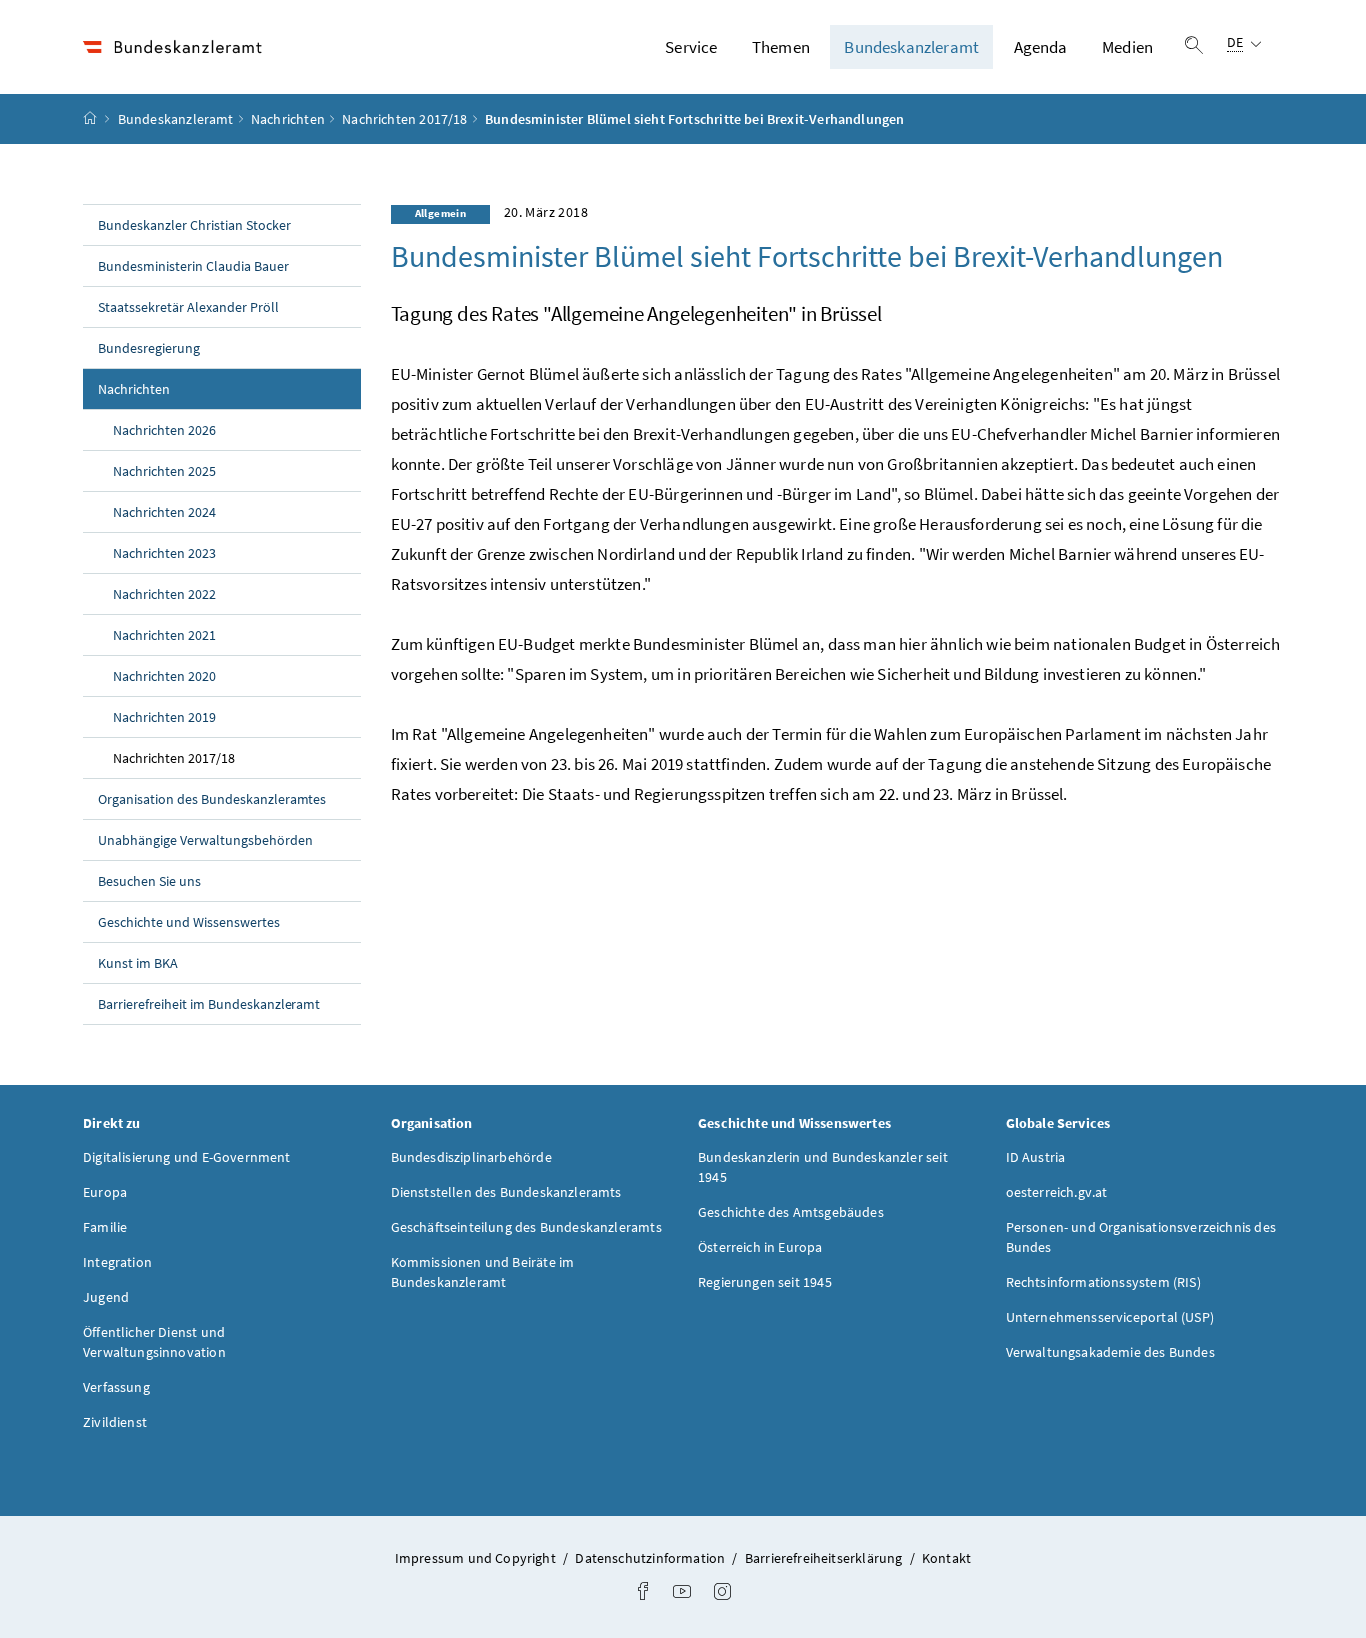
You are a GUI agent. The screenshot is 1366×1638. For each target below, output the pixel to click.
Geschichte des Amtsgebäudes (791, 1212)
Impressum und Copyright (477, 1558)
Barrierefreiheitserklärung (825, 1558)
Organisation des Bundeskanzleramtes (212, 799)
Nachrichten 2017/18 (404, 119)
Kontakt (946, 1558)
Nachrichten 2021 (164, 635)
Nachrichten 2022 (164, 594)
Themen (781, 47)
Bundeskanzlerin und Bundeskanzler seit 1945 (823, 1167)
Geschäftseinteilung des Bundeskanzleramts (526, 1227)
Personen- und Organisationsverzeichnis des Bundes (1141, 1237)
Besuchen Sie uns (149, 881)
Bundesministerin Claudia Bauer (193, 266)
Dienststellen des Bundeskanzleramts (506, 1192)
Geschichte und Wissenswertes (189, 922)
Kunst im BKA (138, 963)
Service (691, 47)
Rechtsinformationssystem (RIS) (1103, 1282)
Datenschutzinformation (651, 1558)
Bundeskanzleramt (911, 47)
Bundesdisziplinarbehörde (471, 1157)
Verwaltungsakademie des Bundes (1110, 1352)
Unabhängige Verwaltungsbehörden (205, 840)
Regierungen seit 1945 (765, 1282)
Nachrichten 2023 (164, 553)
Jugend (106, 1297)
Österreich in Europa (760, 1247)
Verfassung (116, 1387)
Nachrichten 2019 (164, 717)
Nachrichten (288, 119)
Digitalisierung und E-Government (187, 1157)
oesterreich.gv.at (1057, 1192)
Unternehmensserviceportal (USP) (1110, 1317)
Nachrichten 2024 (164, 512)
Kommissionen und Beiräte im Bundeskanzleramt (483, 1272)
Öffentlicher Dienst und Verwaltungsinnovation (154, 1342)
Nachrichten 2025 (164, 471)
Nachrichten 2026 (164, 430)
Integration (117, 1262)
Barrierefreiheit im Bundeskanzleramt (209, 1004)
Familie (105, 1227)
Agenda (1041, 47)
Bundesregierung (149, 348)
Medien (1127, 47)
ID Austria (1036, 1157)
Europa (105, 1192)
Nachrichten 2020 (164, 676)
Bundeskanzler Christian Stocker (194, 225)
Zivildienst (115, 1422)
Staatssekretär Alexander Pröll (188, 307)
